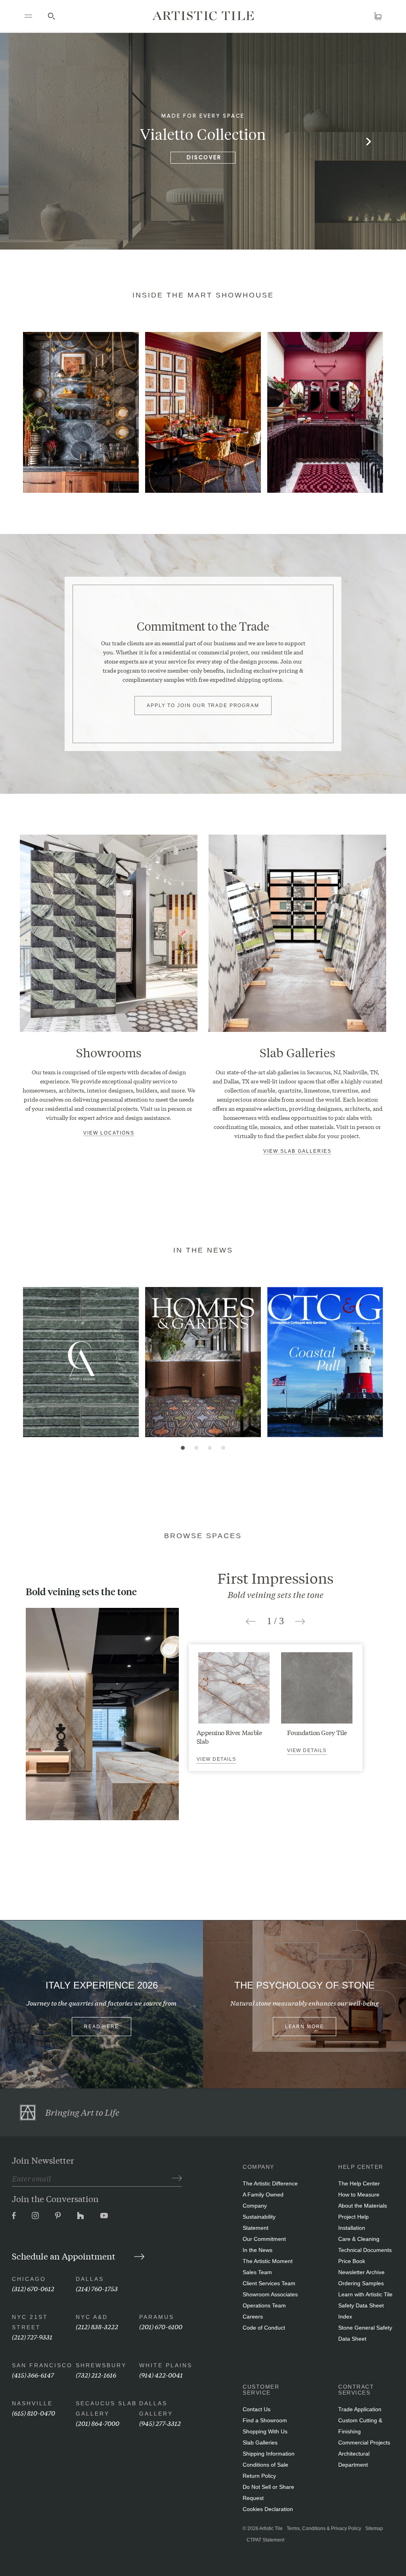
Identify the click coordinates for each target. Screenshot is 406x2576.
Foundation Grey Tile (317, 1732)
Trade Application (360, 2409)
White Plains (166, 2365)
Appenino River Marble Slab (229, 1736)
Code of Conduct (264, 2328)
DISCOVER (204, 158)
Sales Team (257, 2272)
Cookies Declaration (268, 2509)
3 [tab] (210, 1448)
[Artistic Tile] (203, 16)
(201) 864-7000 (98, 2423)
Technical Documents (365, 2250)
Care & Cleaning (359, 2239)
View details (216, 1759)
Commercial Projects (364, 2443)
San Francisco (42, 2365)
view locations (109, 1133)
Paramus (157, 2317)
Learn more (305, 2027)
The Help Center (359, 2183)
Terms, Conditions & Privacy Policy (324, 2528)
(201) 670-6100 (161, 2326)
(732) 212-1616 (96, 2375)
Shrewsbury (101, 2365)
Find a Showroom (265, 2420)
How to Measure (359, 2195)
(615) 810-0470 (34, 2413)
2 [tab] (196, 1448)
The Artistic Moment (268, 2261)
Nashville (32, 2403)
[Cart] (378, 16)
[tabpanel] (81, 412)
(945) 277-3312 (160, 2423)
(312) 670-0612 (33, 2288)
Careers (253, 2317)
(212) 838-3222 (97, 2326)
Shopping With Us (265, 2431)
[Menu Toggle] (28, 16)
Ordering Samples (361, 2283)
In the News (258, 2250)
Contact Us (257, 2409)
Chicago (29, 2279)
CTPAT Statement (265, 2540)
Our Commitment (264, 2239)
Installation (352, 2228)
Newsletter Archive (361, 2272)
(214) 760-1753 (97, 2288)
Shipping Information (269, 2454)
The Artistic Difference (270, 2183)
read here (101, 2027)
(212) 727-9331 (32, 2337)
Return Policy (259, 2476)
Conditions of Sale (265, 2465)
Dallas (90, 2279)
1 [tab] (183, 1448)
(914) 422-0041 (161, 2375)
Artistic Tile (271, 2528)
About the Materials (363, 2206)
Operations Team (264, 2305)
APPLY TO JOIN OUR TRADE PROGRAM (203, 705)
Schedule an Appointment (65, 2256)
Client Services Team (269, 2283)
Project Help (353, 2217)
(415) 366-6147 (33, 2375)
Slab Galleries (260, 2443)
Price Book (352, 2261)
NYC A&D (92, 2317)
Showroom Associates (270, 2294)
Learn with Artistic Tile (365, 2294)
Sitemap (374, 2528)
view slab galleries (297, 1151)
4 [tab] (223, 1448)
